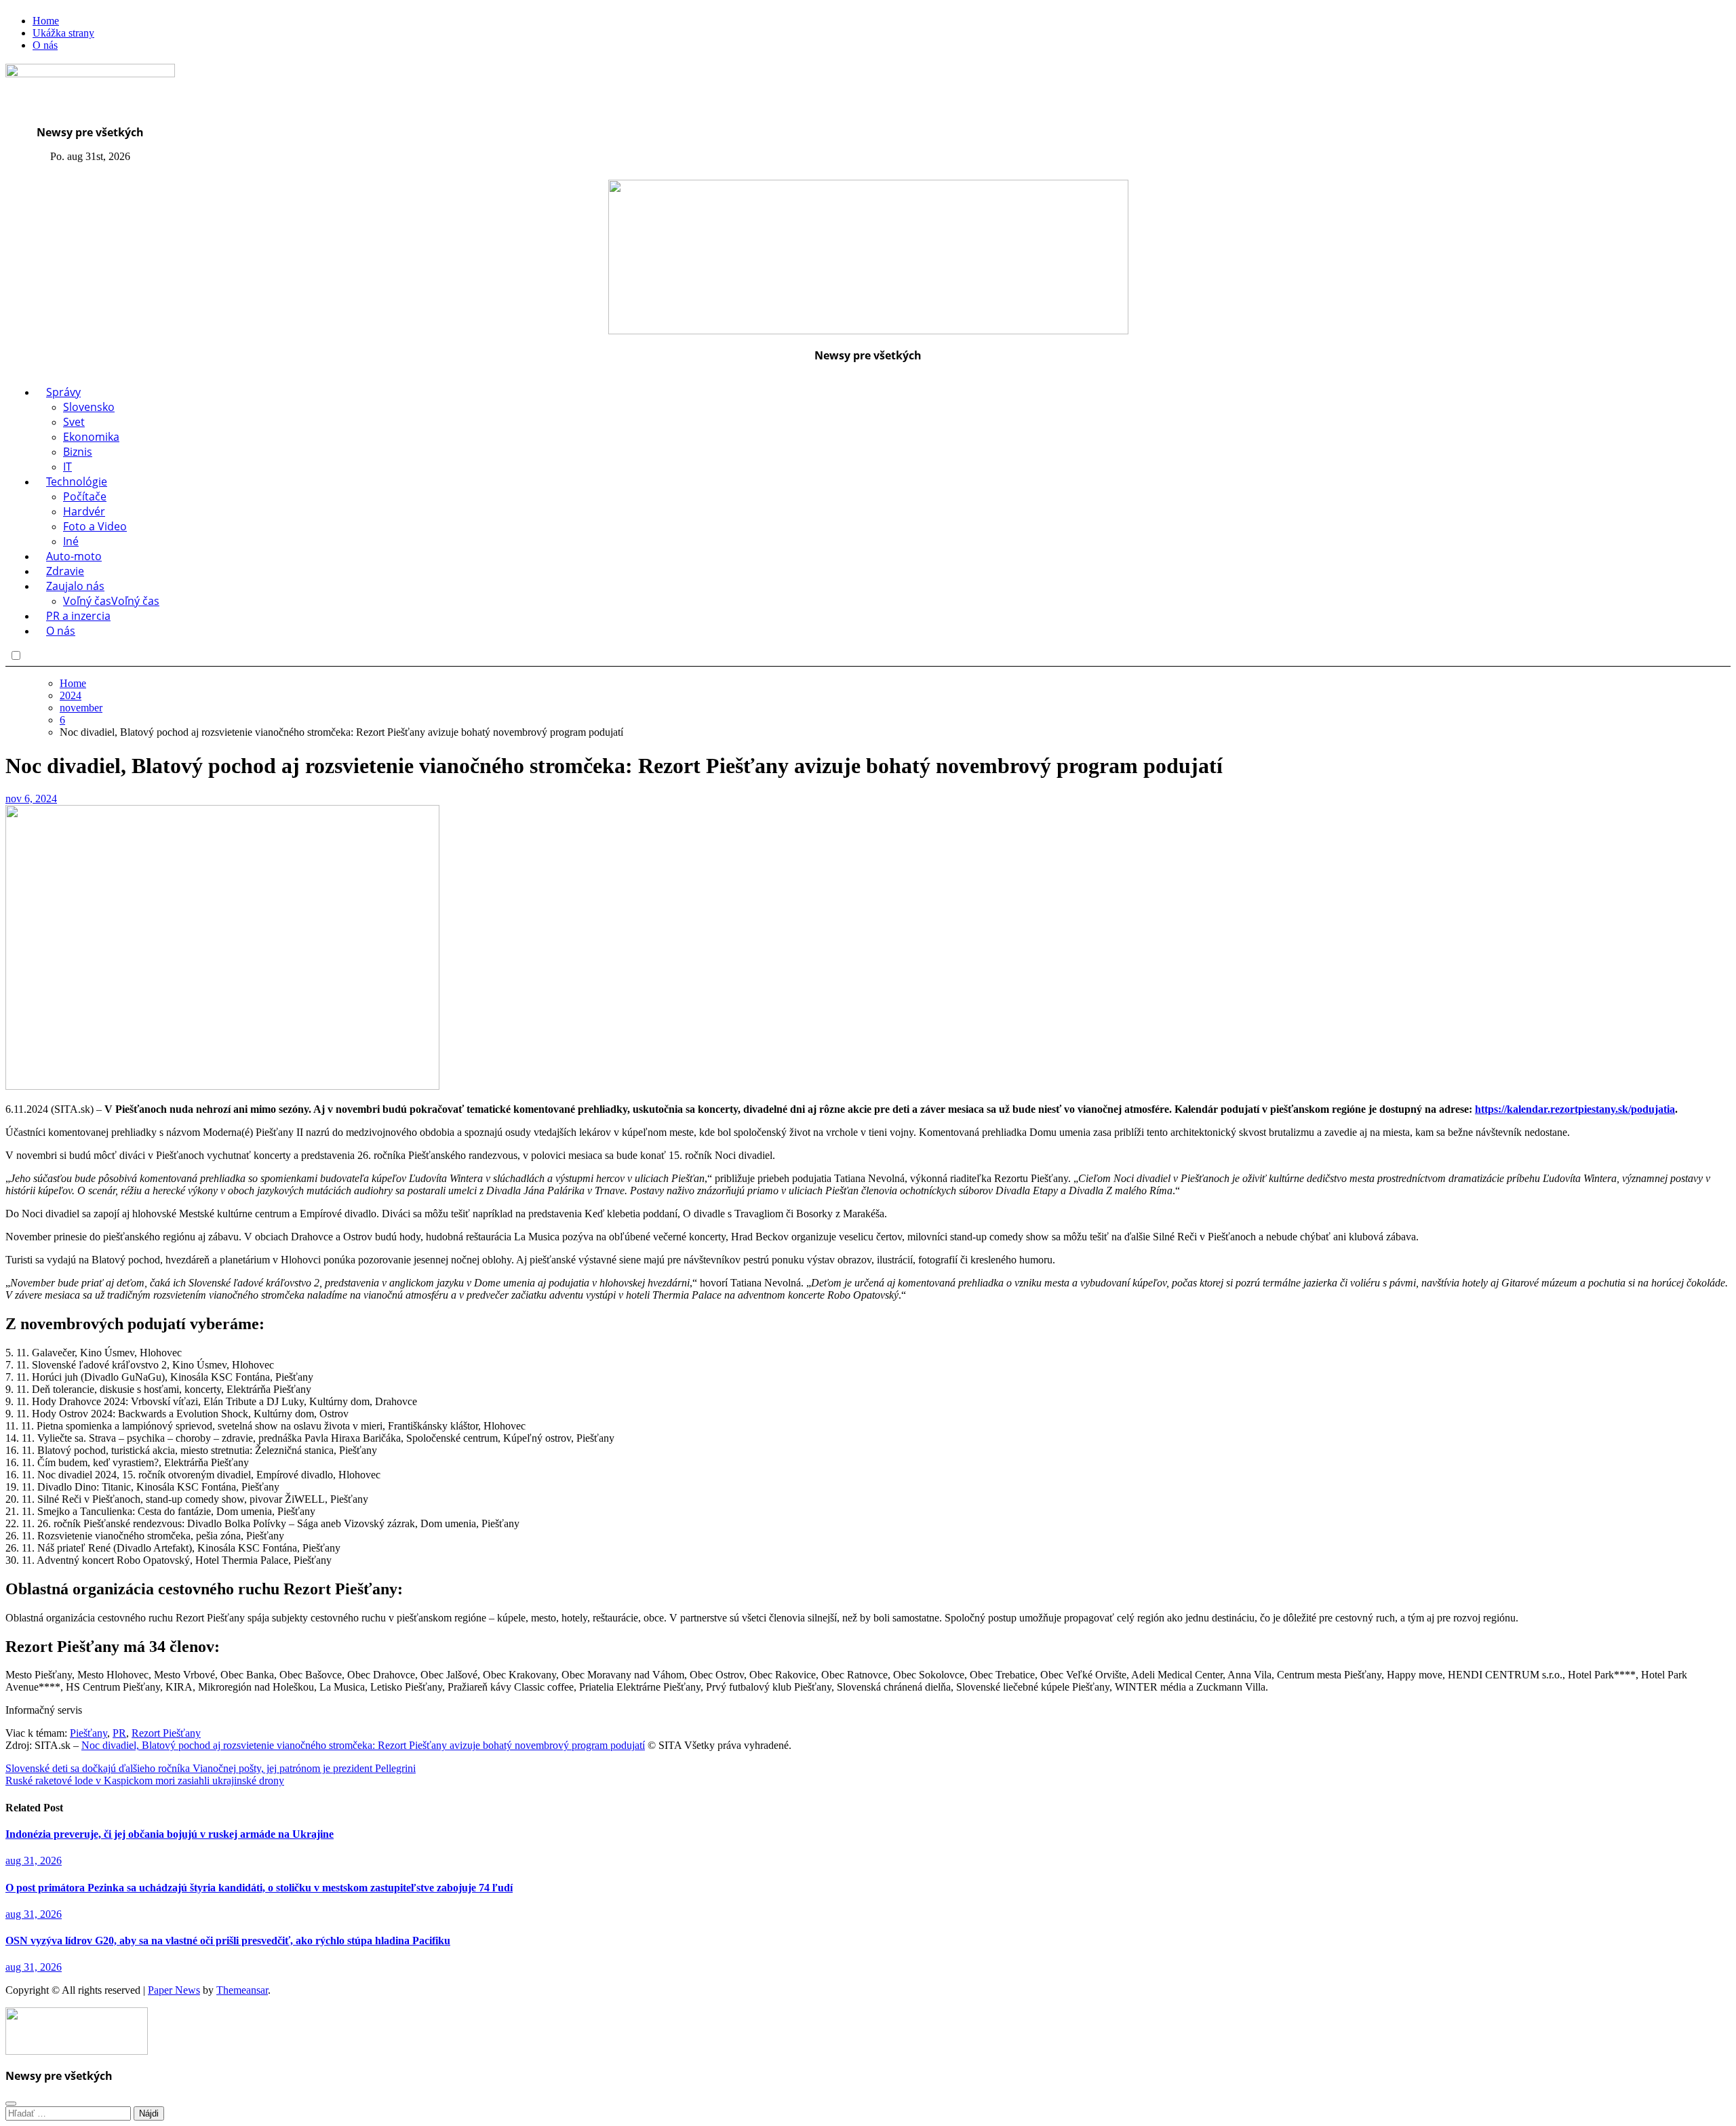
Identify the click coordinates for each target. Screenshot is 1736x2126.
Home (46, 21)
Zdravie (65, 571)
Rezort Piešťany (166, 1733)
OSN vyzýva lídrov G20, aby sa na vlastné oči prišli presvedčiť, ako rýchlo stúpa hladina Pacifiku (228, 1941)
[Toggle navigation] (16, 172)
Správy (63, 392)
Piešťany (88, 1733)
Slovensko (89, 407)
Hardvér (84, 511)
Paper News (174, 1990)
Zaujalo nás (75, 586)
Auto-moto (74, 556)
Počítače (85, 496)
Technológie (77, 481)
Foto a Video (95, 526)
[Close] (11, 2104)
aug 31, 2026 (34, 1861)
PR (119, 1733)
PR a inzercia (78, 616)
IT (67, 467)
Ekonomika (91, 437)
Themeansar (242, 1990)
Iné (71, 541)
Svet (74, 422)
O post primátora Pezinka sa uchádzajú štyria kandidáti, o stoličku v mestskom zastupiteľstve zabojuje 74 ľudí (259, 1888)
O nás (45, 45)
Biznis (78, 452)
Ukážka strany (63, 33)
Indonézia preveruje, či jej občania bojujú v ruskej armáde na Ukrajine (170, 1834)
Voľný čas (111, 601)
